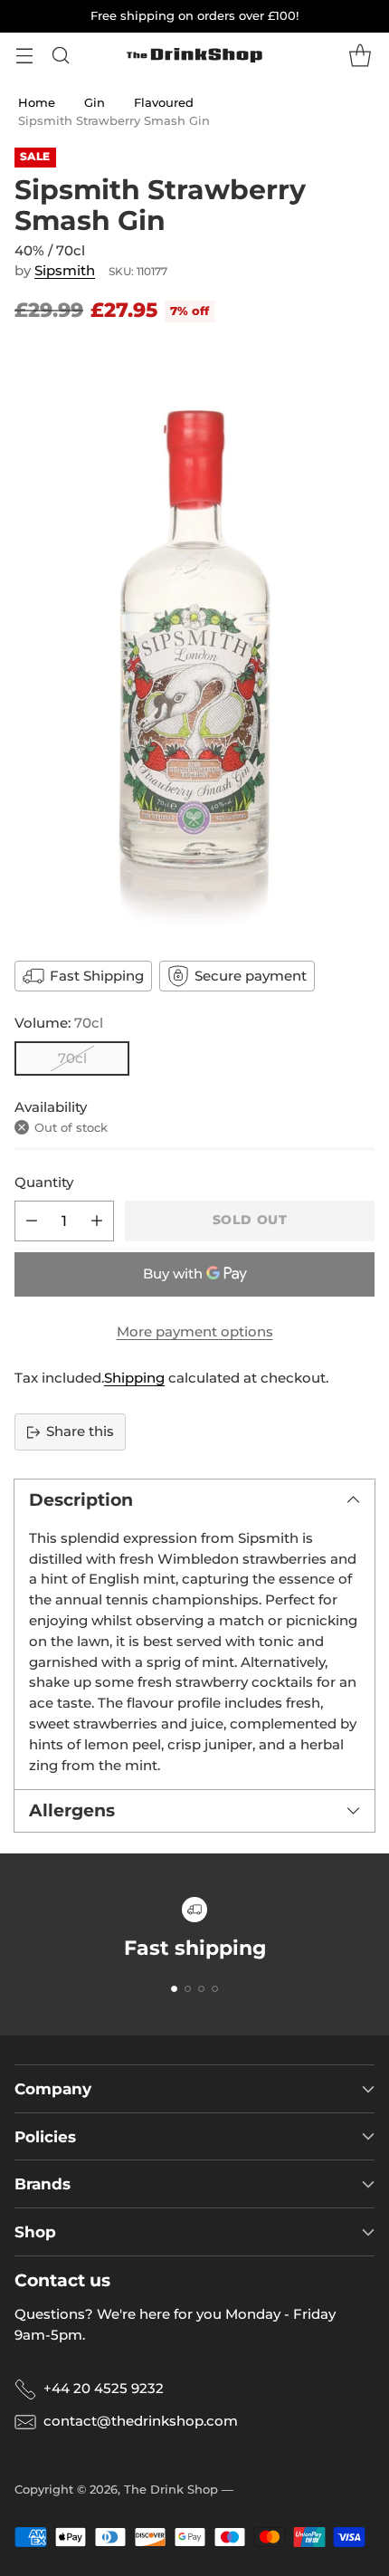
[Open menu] (24, 56)
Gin (95, 102)
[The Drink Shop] (194, 55)
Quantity (44, 1182)
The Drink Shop (171, 2489)
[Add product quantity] (97, 1221)
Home (37, 102)
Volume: (59, 1023)
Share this (80, 1431)
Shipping (134, 1378)
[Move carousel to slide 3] (201, 1989)
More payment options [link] (195, 1331)
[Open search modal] (60, 56)
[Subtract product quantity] (32, 1221)
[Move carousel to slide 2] (188, 1989)
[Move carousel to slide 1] (174, 1989)
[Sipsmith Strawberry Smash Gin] (194, 640)
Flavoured (164, 102)
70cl (72, 1058)
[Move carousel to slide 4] (215, 1989)
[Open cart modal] (360, 56)
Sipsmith (65, 270)
